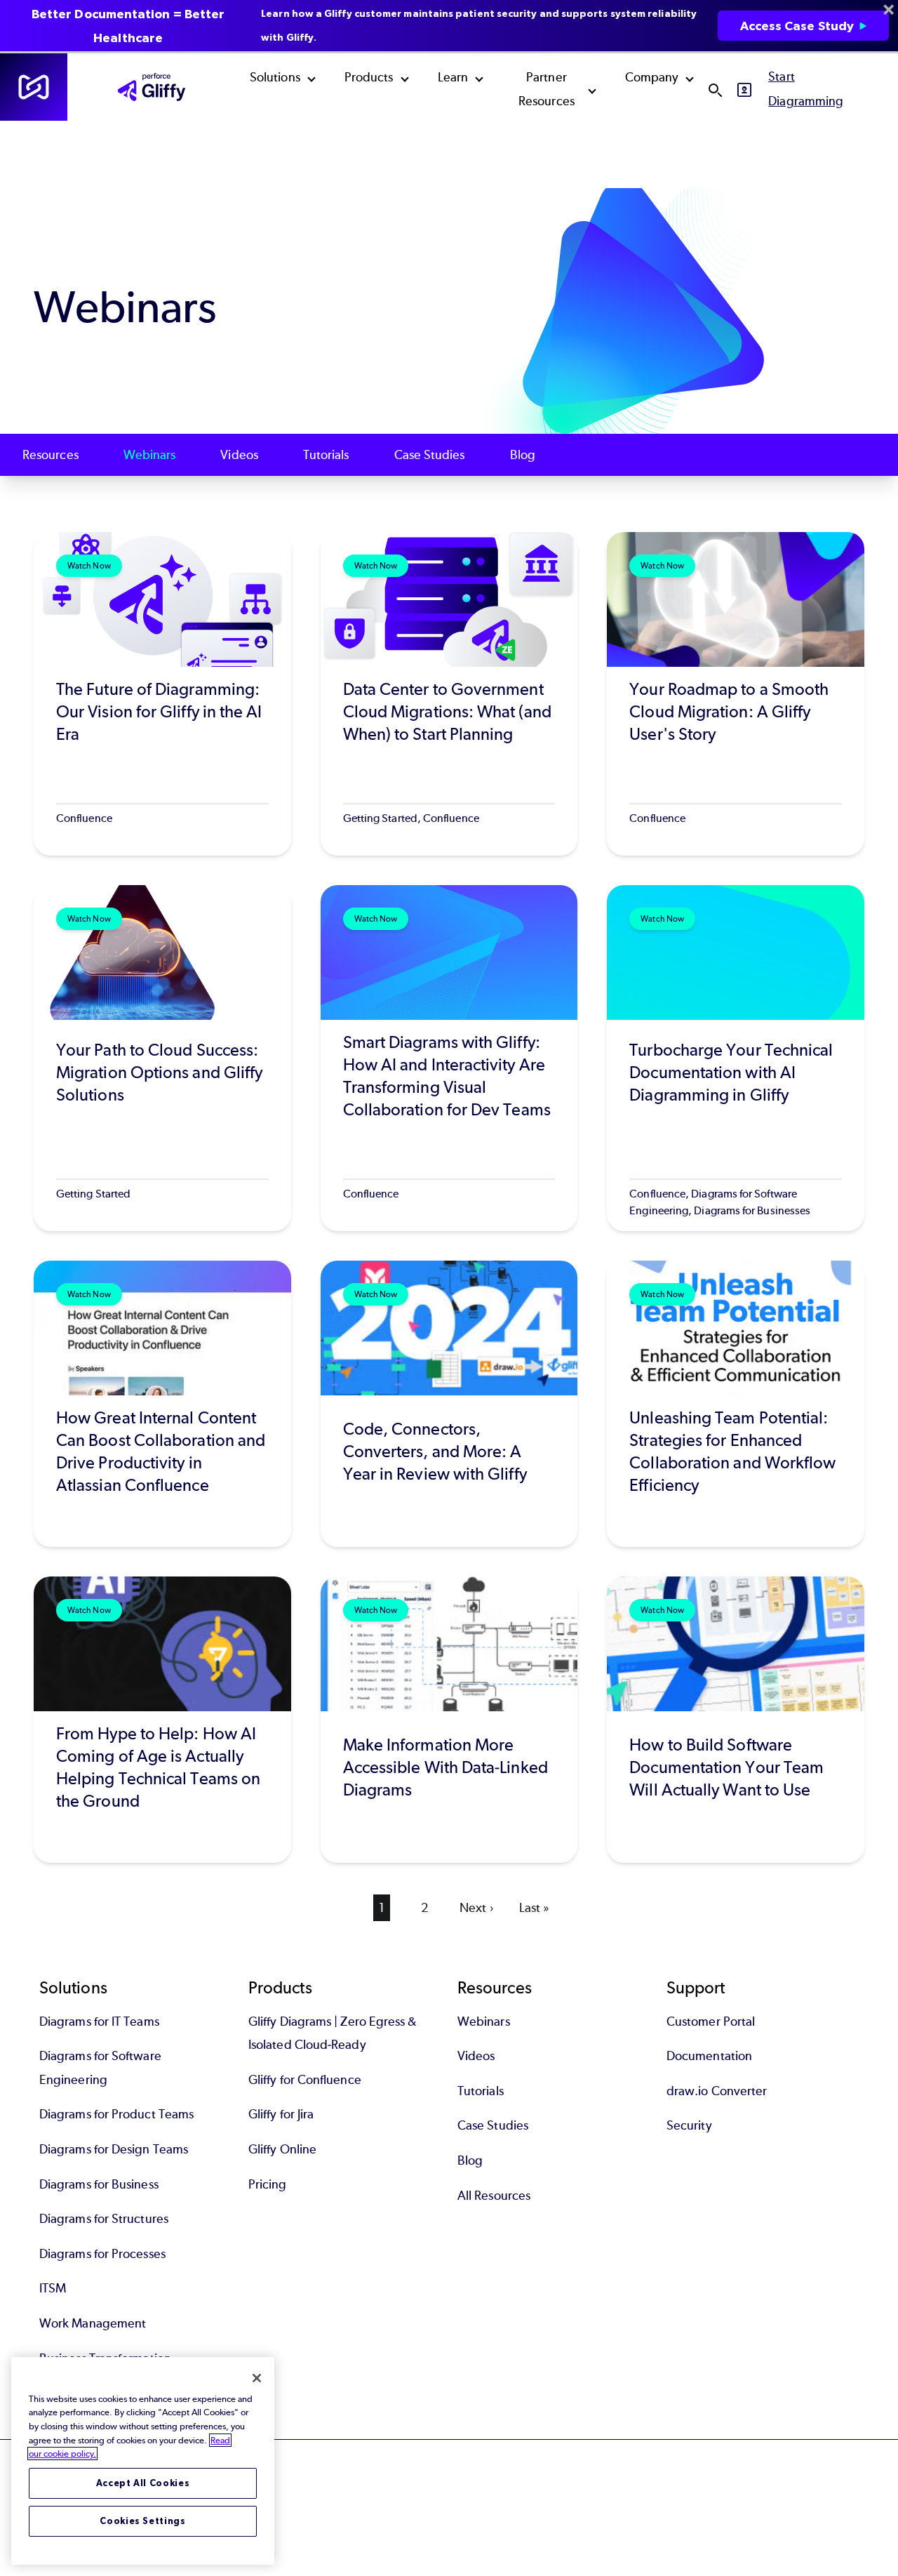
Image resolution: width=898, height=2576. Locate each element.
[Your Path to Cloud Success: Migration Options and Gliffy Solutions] (162, 1058)
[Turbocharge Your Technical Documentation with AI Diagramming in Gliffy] (736, 1058)
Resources (51, 455)
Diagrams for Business (99, 2184)
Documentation (709, 2056)
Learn (453, 77)
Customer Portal (711, 2021)
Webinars (150, 455)
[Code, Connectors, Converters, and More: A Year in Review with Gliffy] (449, 1404)
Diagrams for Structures (104, 2219)
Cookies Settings (143, 2521)
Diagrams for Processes (102, 2254)
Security (689, 2125)
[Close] (257, 2378)
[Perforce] (34, 87)
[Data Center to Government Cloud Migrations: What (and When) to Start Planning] (449, 694)
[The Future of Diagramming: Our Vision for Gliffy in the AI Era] (162, 694)
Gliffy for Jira (281, 2114)
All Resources (494, 2196)
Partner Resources (547, 89)
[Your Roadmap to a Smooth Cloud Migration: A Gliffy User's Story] (736, 694)
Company (652, 77)
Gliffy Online (282, 2149)
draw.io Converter (717, 2091)
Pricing (268, 2184)
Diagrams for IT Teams (99, 2021)
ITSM (53, 2288)
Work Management (93, 2323)
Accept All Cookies (143, 2483)
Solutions (275, 77)
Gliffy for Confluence (305, 2080)
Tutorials (326, 455)
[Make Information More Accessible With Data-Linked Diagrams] (449, 1720)
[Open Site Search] (715, 90)
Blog (523, 455)
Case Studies (430, 455)
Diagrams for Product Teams (116, 2114)
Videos (239, 455)
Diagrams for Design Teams (114, 2149)
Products (369, 77)
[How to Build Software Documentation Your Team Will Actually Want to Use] (736, 1720)
